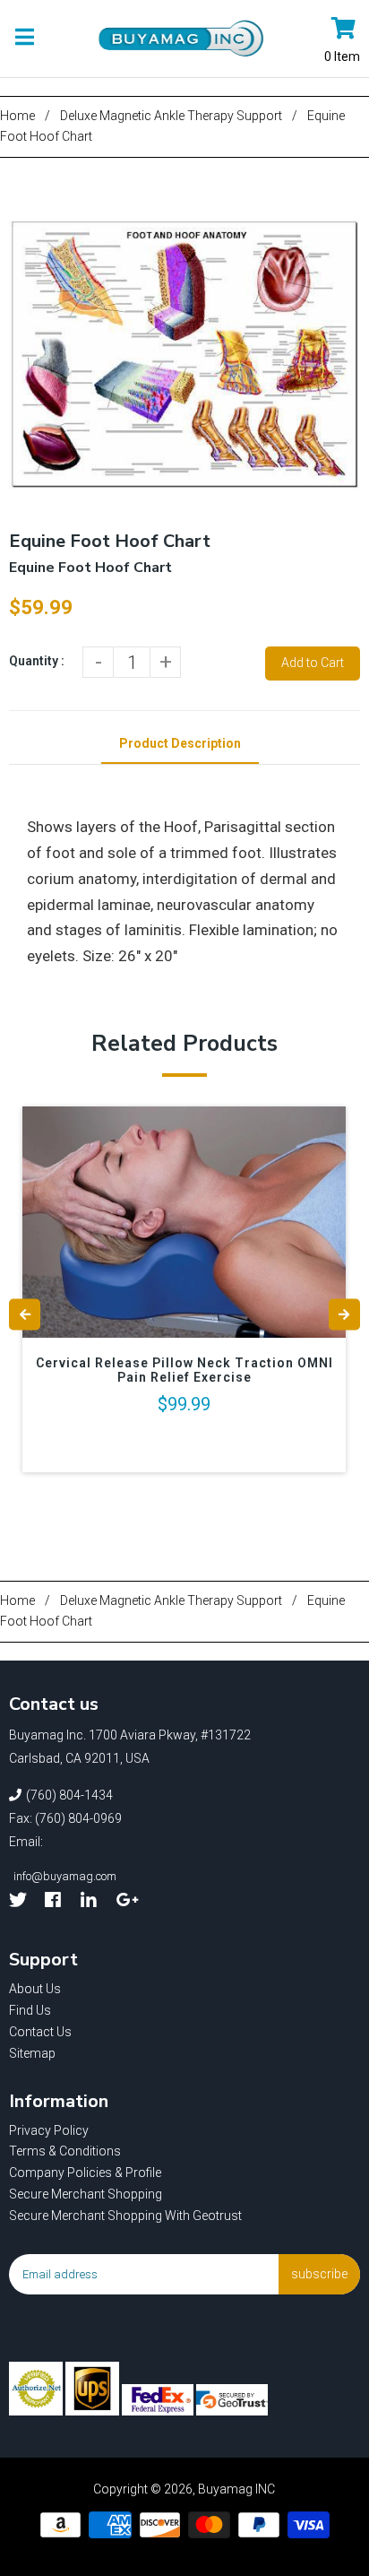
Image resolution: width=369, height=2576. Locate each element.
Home (17, 116)
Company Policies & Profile (85, 2173)
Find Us (30, 2010)
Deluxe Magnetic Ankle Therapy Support (171, 116)
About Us (35, 1989)
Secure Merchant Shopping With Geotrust (125, 2216)
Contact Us (40, 2032)
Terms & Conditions (65, 2151)
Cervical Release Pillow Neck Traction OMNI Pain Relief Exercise (184, 1370)
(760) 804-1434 (69, 1795)
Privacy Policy (49, 2130)
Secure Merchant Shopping (86, 2194)
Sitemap (32, 2053)
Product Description (180, 743)
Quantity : (37, 661)
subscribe (319, 2274)
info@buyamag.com (65, 1876)
